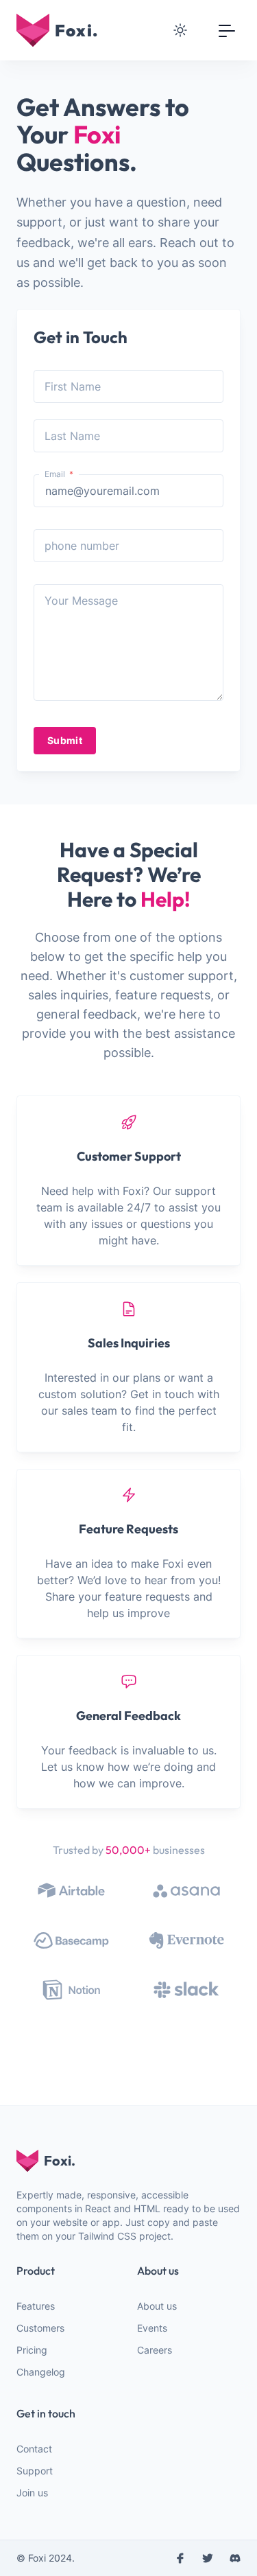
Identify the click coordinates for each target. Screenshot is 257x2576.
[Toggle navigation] (227, 30)
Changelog (41, 2372)
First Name (73, 386)
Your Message (81, 601)
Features (36, 2306)
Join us (32, 2493)
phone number (82, 546)
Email (56, 474)
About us (157, 2306)
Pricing (32, 2350)
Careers (155, 2350)
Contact (34, 2449)
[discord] (235, 2558)
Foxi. (60, 2160)
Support (35, 2471)
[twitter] (208, 2558)
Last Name (72, 436)
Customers (40, 2328)
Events (152, 2328)
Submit (65, 740)
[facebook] (180, 2558)
